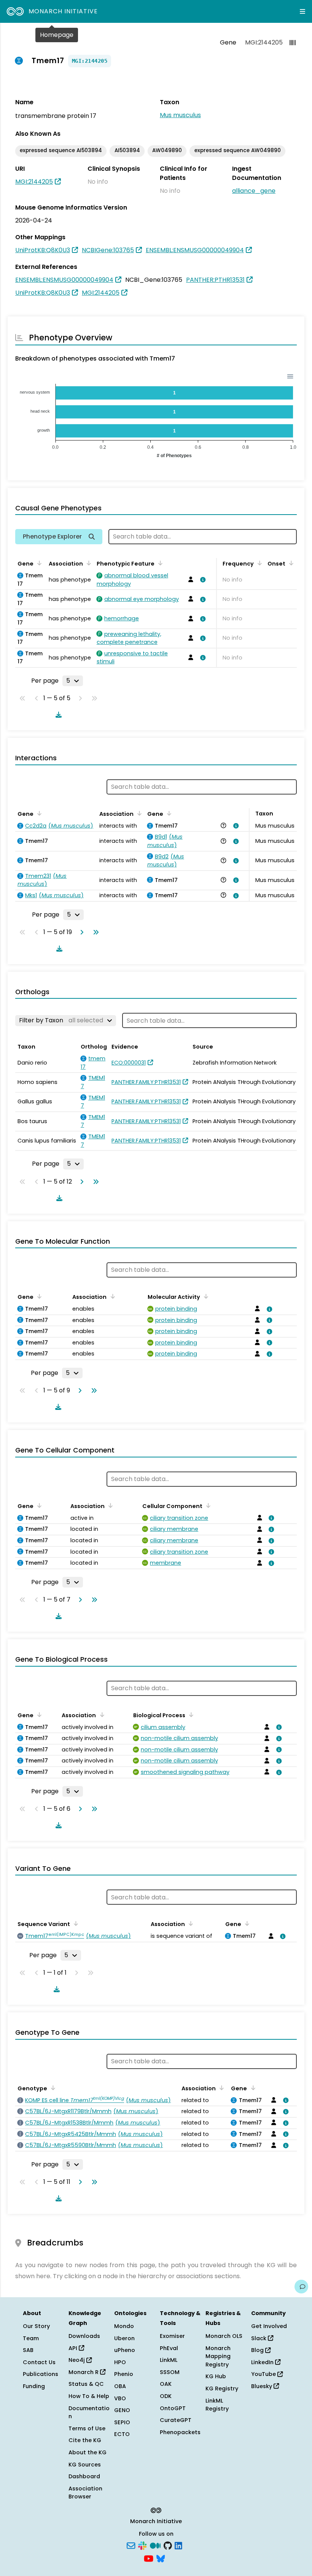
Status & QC (86, 2384)
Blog (258, 2350)
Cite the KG (85, 2440)
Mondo (124, 2326)
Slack (259, 2338)
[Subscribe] (131, 2545)
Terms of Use (87, 2428)
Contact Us (39, 2362)
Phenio (124, 2374)
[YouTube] (149, 2558)
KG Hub (216, 2376)
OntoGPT (173, 2408)
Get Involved (269, 2326)
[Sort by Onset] (290, 563)
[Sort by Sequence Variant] (75, 1923)
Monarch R (84, 2372)
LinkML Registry (217, 2405)
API (74, 2348)
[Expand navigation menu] (302, 11)
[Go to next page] (80, 932)
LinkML (169, 2360)
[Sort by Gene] (38, 563)
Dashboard (84, 2476)
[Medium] (155, 2545)
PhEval (169, 2348)
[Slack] (142, 2545)
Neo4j (77, 2360)
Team (31, 2338)
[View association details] (202, 580)
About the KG (88, 2452)
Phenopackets (180, 2432)
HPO (120, 2362)
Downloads (84, 2336)
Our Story (36, 2326)
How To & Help (89, 2396)
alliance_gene (254, 191)
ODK (166, 2396)
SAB (28, 2350)
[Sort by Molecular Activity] (205, 1296)
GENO (122, 2410)
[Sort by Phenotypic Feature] (159, 563)
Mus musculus (180, 115)
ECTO (122, 2434)
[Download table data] (57, 715)
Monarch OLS (224, 2336)
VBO (120, 2398)
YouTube (264, 2374)
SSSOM (170, 2372)
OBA (120, 2386)
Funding (34, 2386)
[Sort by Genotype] (52, 2088)
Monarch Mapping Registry (218, 2356)
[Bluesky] (161, 2558)
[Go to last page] (94, 932)
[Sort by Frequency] (258, 563)
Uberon (124, 2338)
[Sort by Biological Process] (190, 1715)
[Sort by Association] (88, 563)
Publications (41, 2374)
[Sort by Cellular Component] (207, 1505)
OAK (166, 2384)
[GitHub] (168, 2545)
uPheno (125, 2350)
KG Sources (85, 2465)
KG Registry (222, 2388)
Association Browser (85, 2493)
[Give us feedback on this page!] (301, 2287)
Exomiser (172, 2336)
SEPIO (122, 2422)
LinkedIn (263, 2362)
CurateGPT (176, 2420)
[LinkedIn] (178, 2545)
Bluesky (262, 2386)
